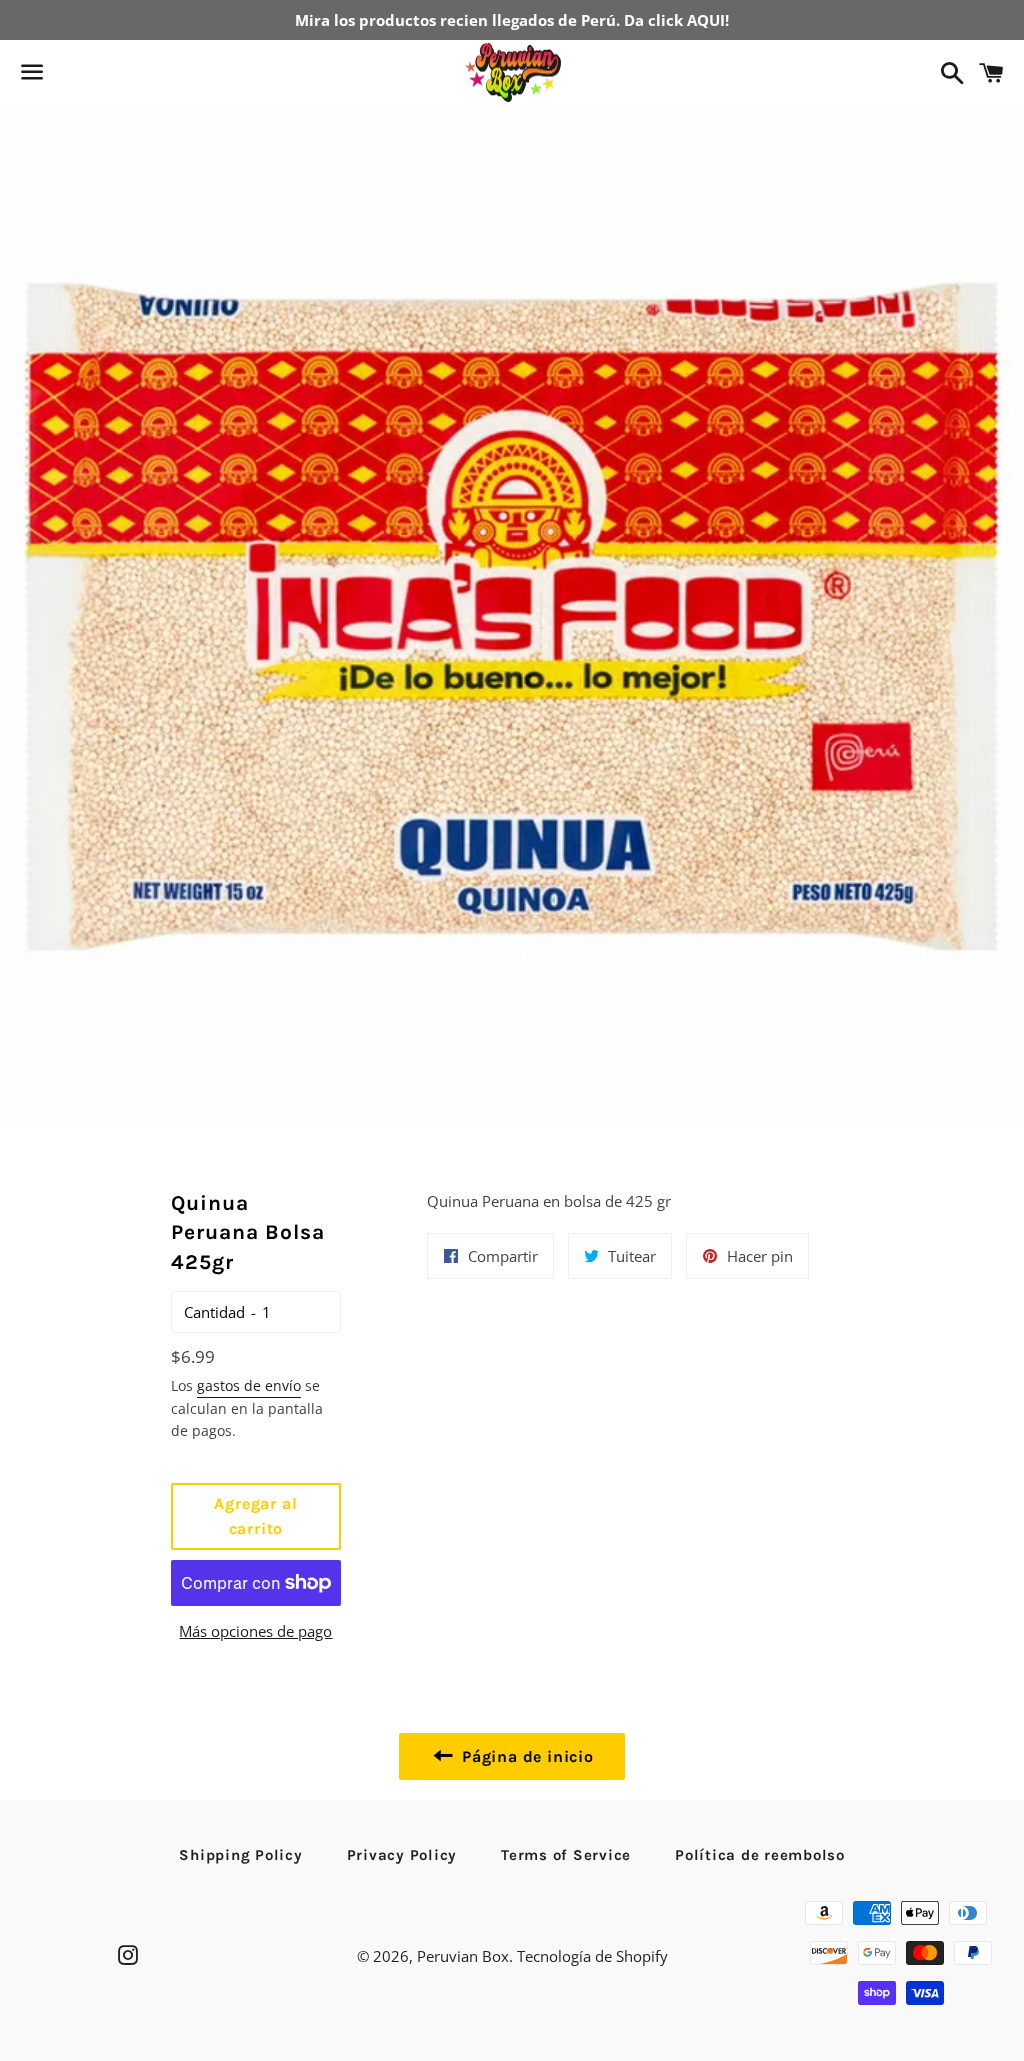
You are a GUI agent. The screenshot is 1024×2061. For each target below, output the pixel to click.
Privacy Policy (402, 1855)
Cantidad (214, 1312)
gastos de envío (249, 1385)
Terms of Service (566, 1855)
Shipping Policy (240, 1855)
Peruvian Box (463, 1956)
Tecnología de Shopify (592, 1956)
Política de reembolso (760, 1855)
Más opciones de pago (255, 1631)
